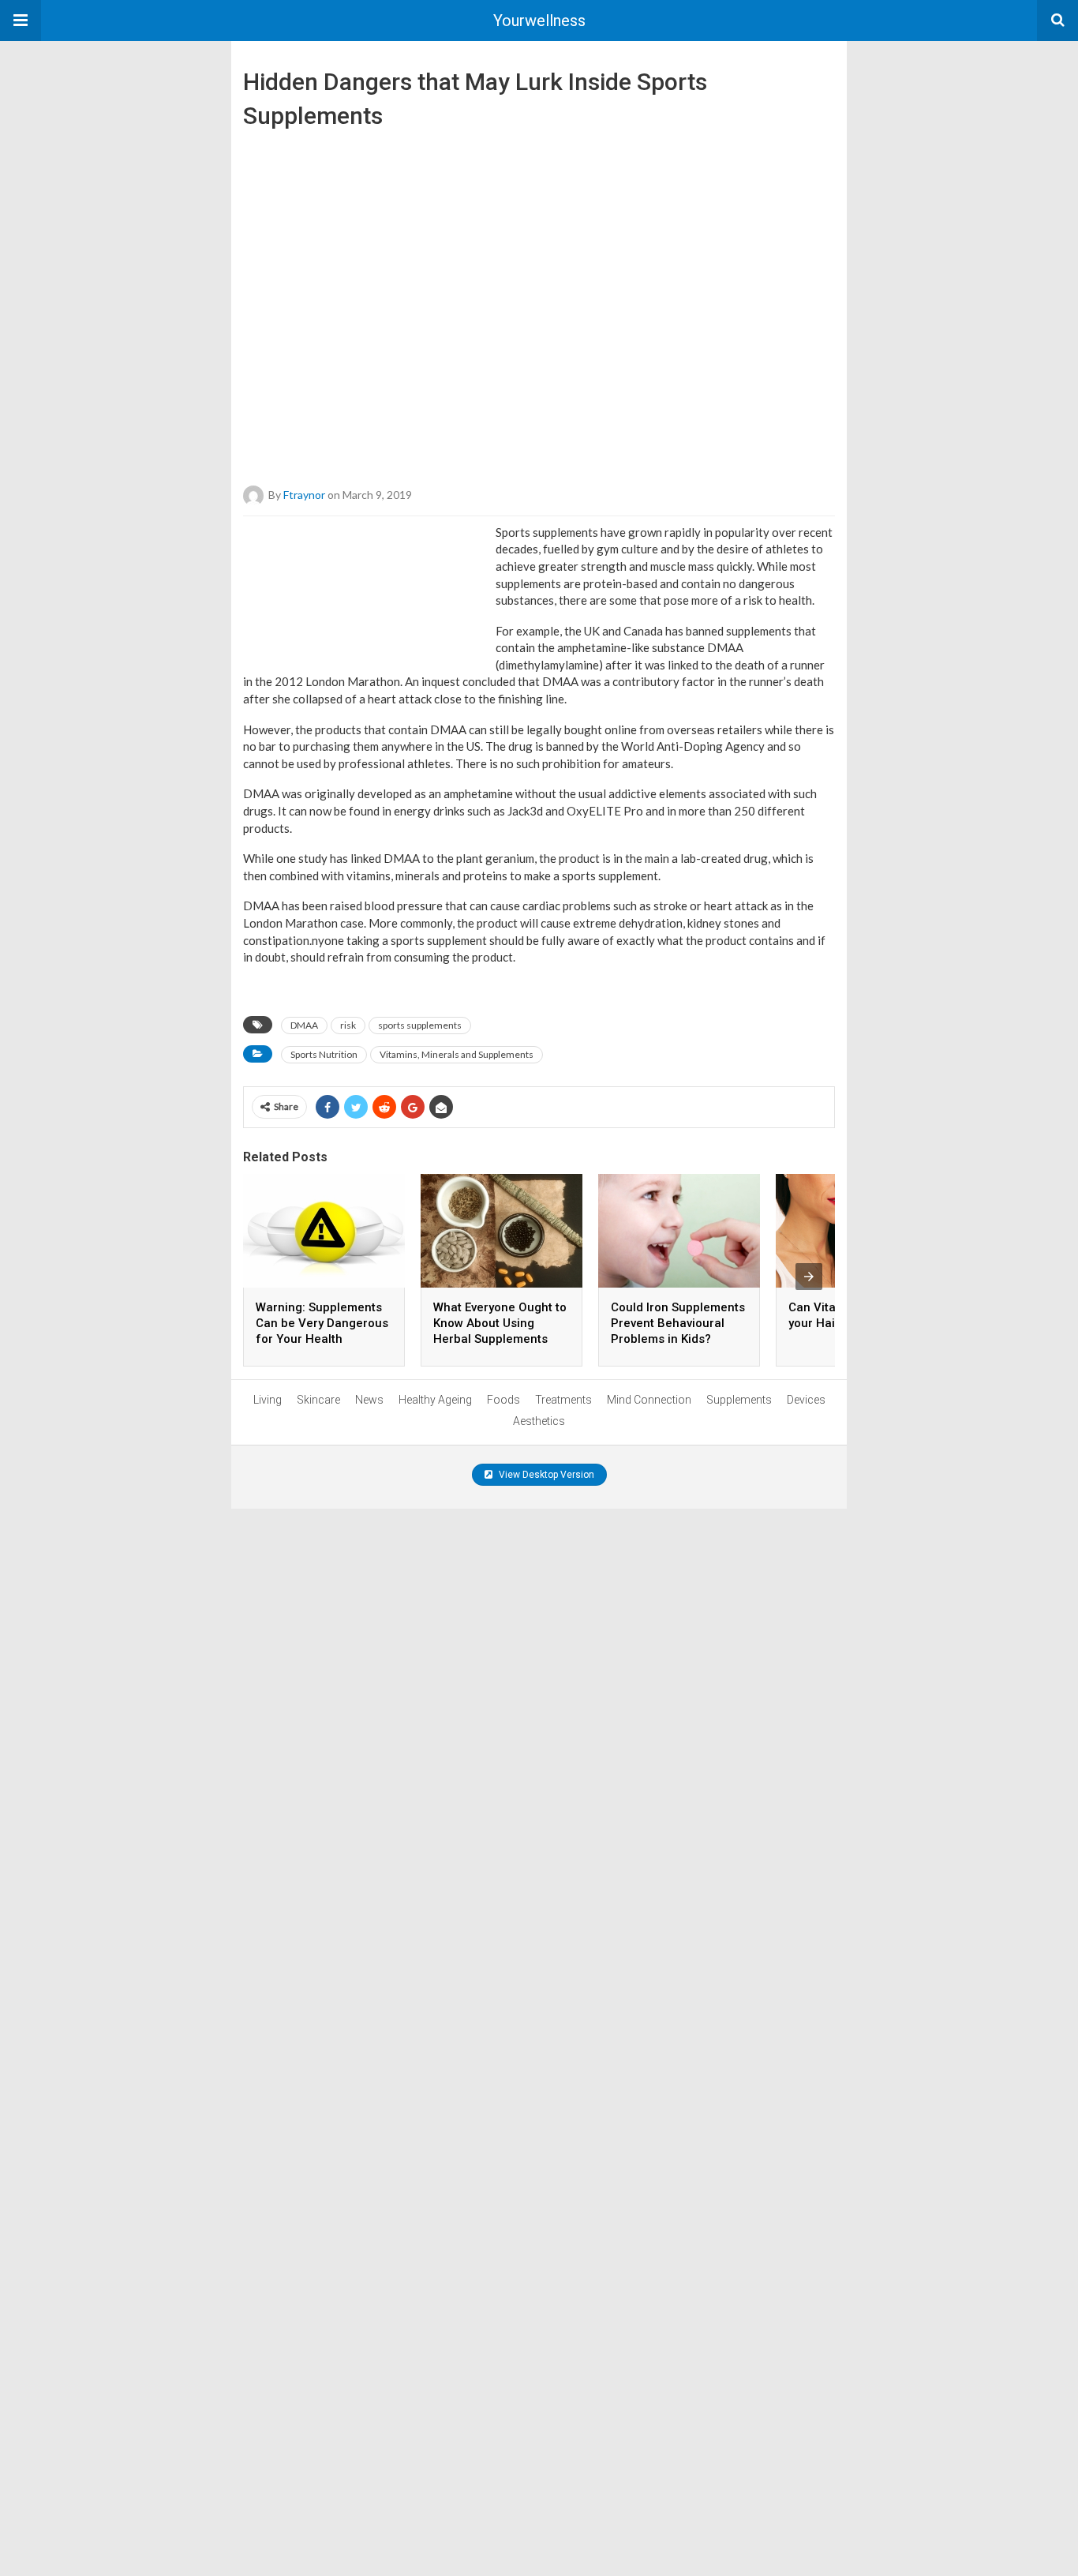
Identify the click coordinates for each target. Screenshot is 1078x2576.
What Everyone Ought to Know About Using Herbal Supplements (500, 1323)
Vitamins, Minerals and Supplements (457, 1054)
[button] (21, 21)
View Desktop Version (545, 1475)
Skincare (318, 1400)
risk (348, 1025)
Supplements (739, 1400)
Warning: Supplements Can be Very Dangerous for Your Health (322, 1323)
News (369, 1400)
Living (268, 1400)
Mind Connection (649, 1400)
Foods (503, 1400)
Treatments (563, 1400)
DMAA (304, 1025)
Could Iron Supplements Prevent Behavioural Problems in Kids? (678, 1323)
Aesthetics (539, 1421)
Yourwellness (539, 21)
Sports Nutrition (324, 1054)
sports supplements (420, 1025)
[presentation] (809, 1277)
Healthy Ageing (435, 1400)
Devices (806, 1400)
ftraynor (304, 494)
